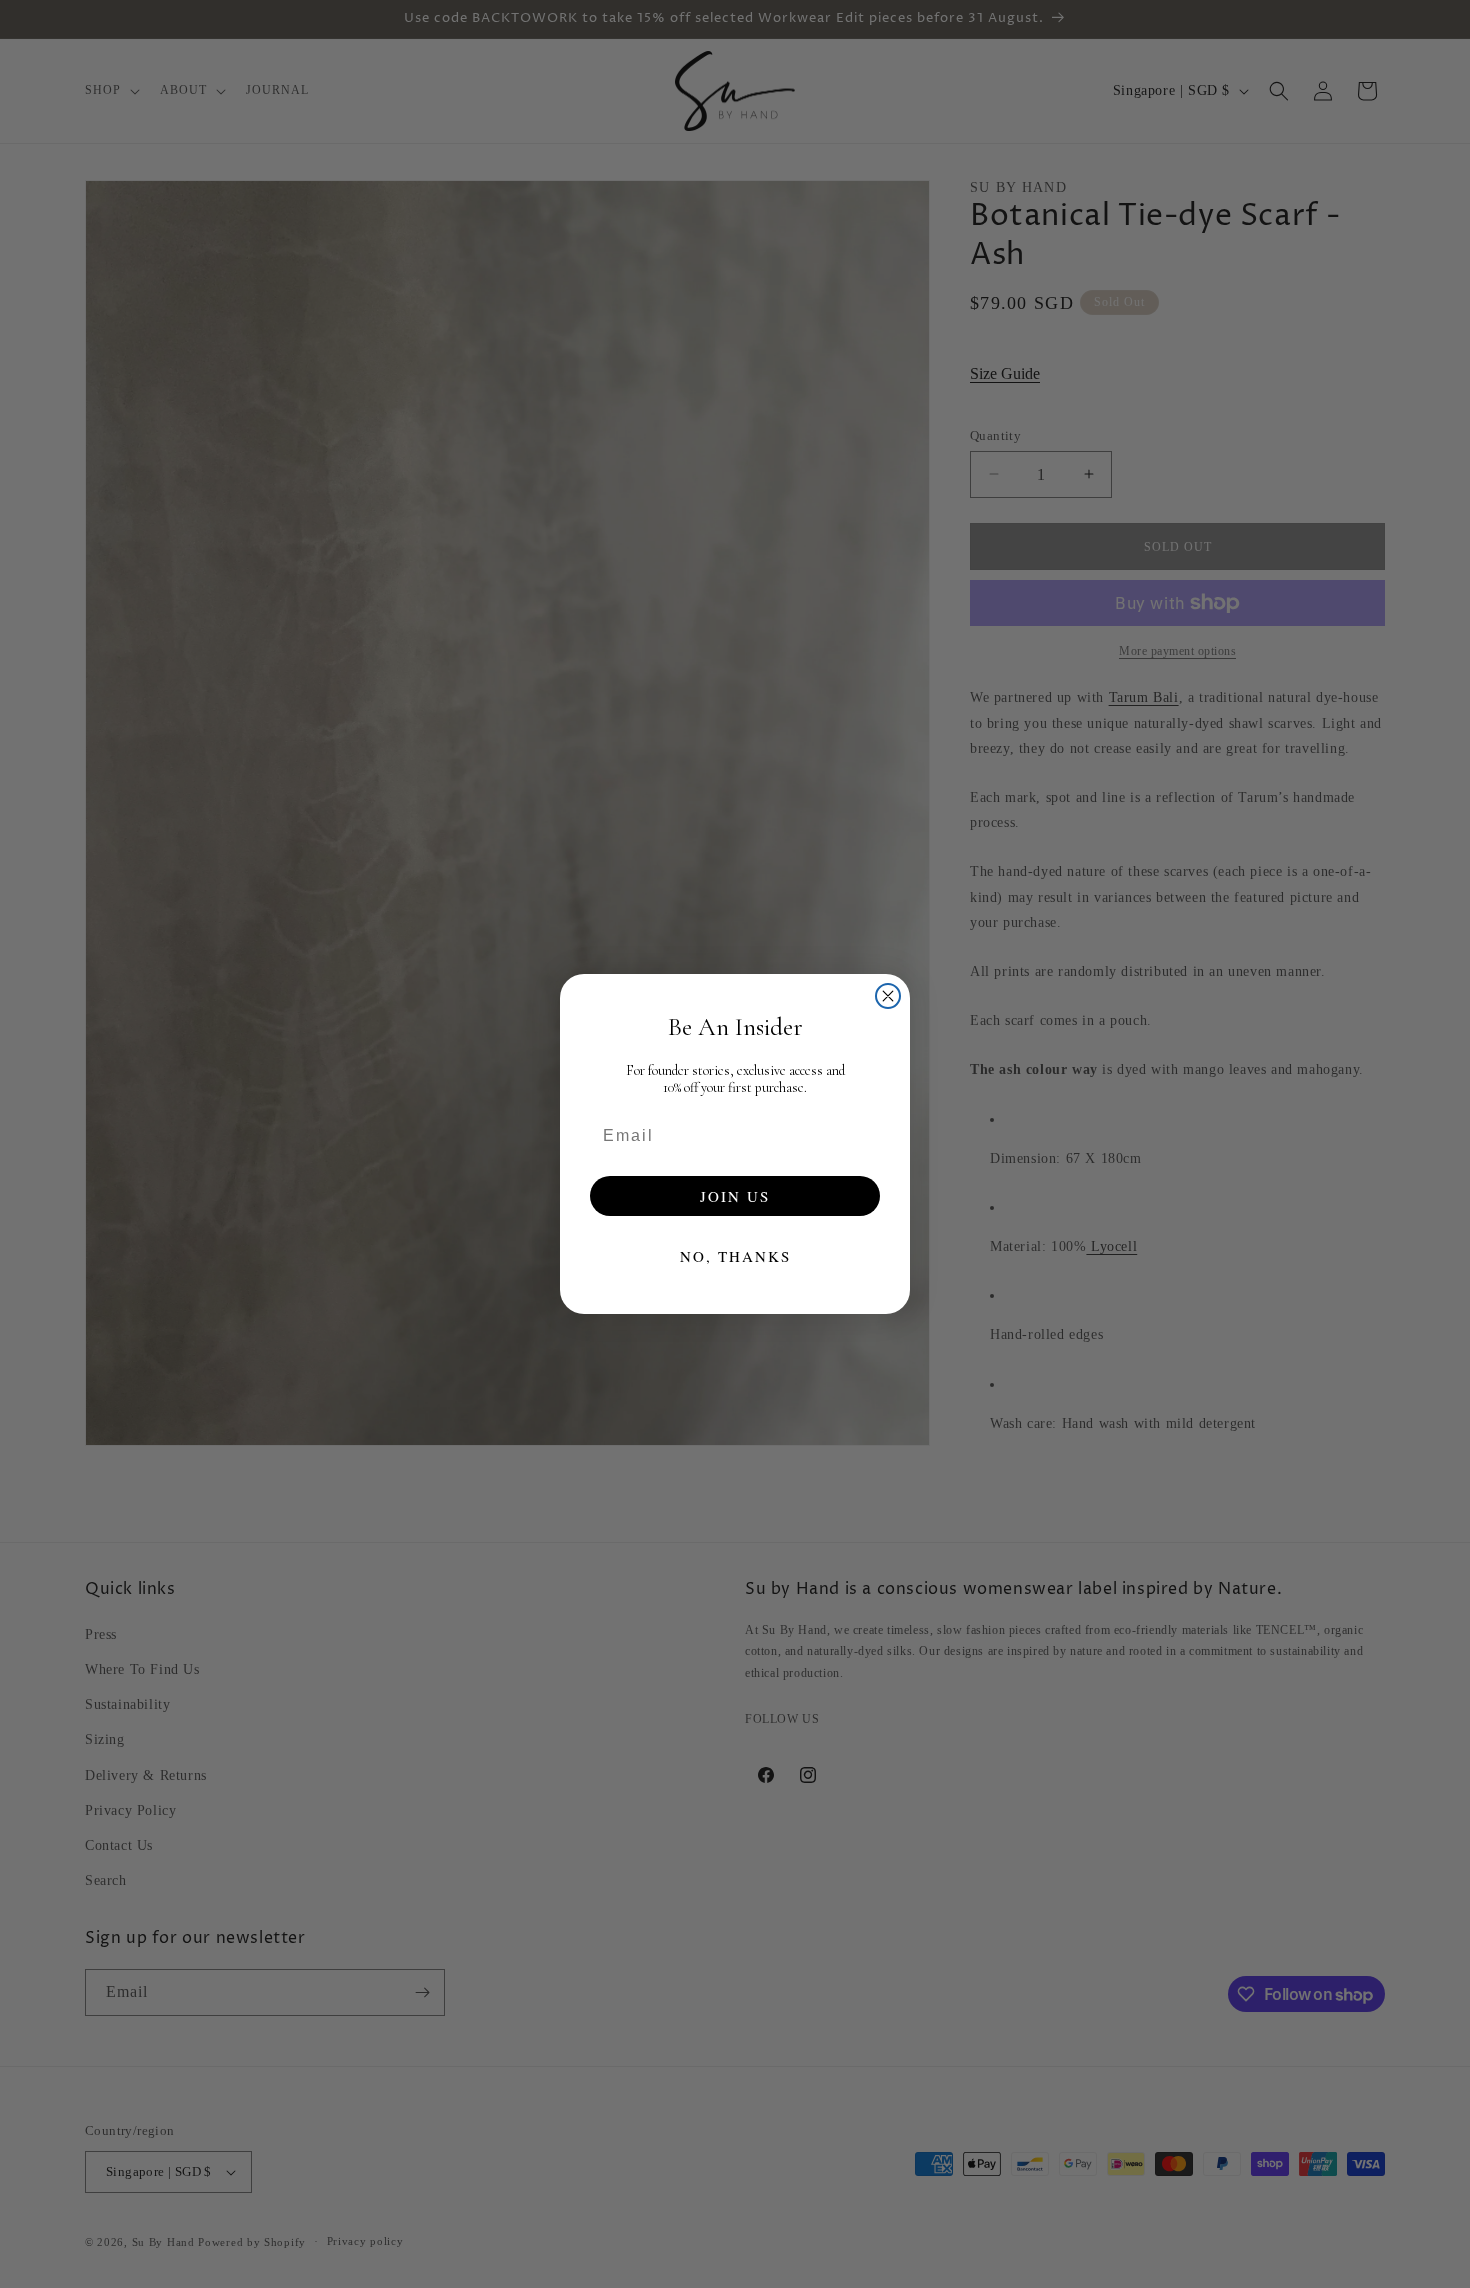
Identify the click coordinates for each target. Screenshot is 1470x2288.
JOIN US (735, 1196)
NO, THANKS (735, 1256)
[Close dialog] (888, 996)
